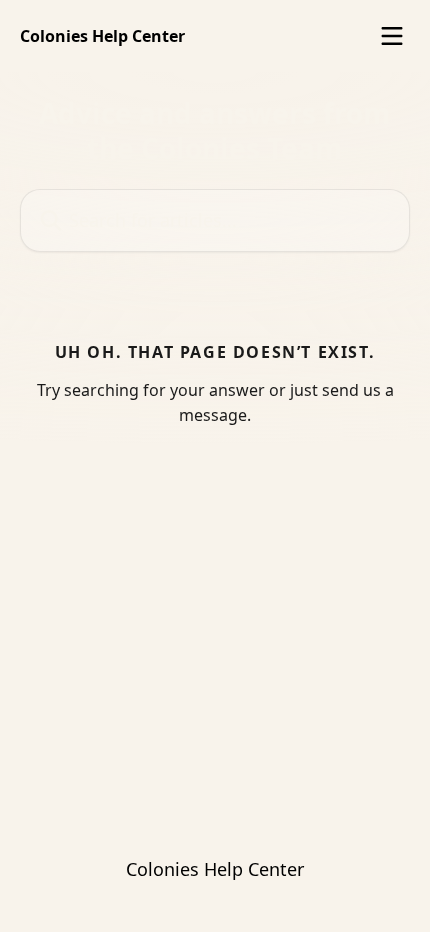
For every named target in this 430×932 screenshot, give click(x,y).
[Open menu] (392, 36)
